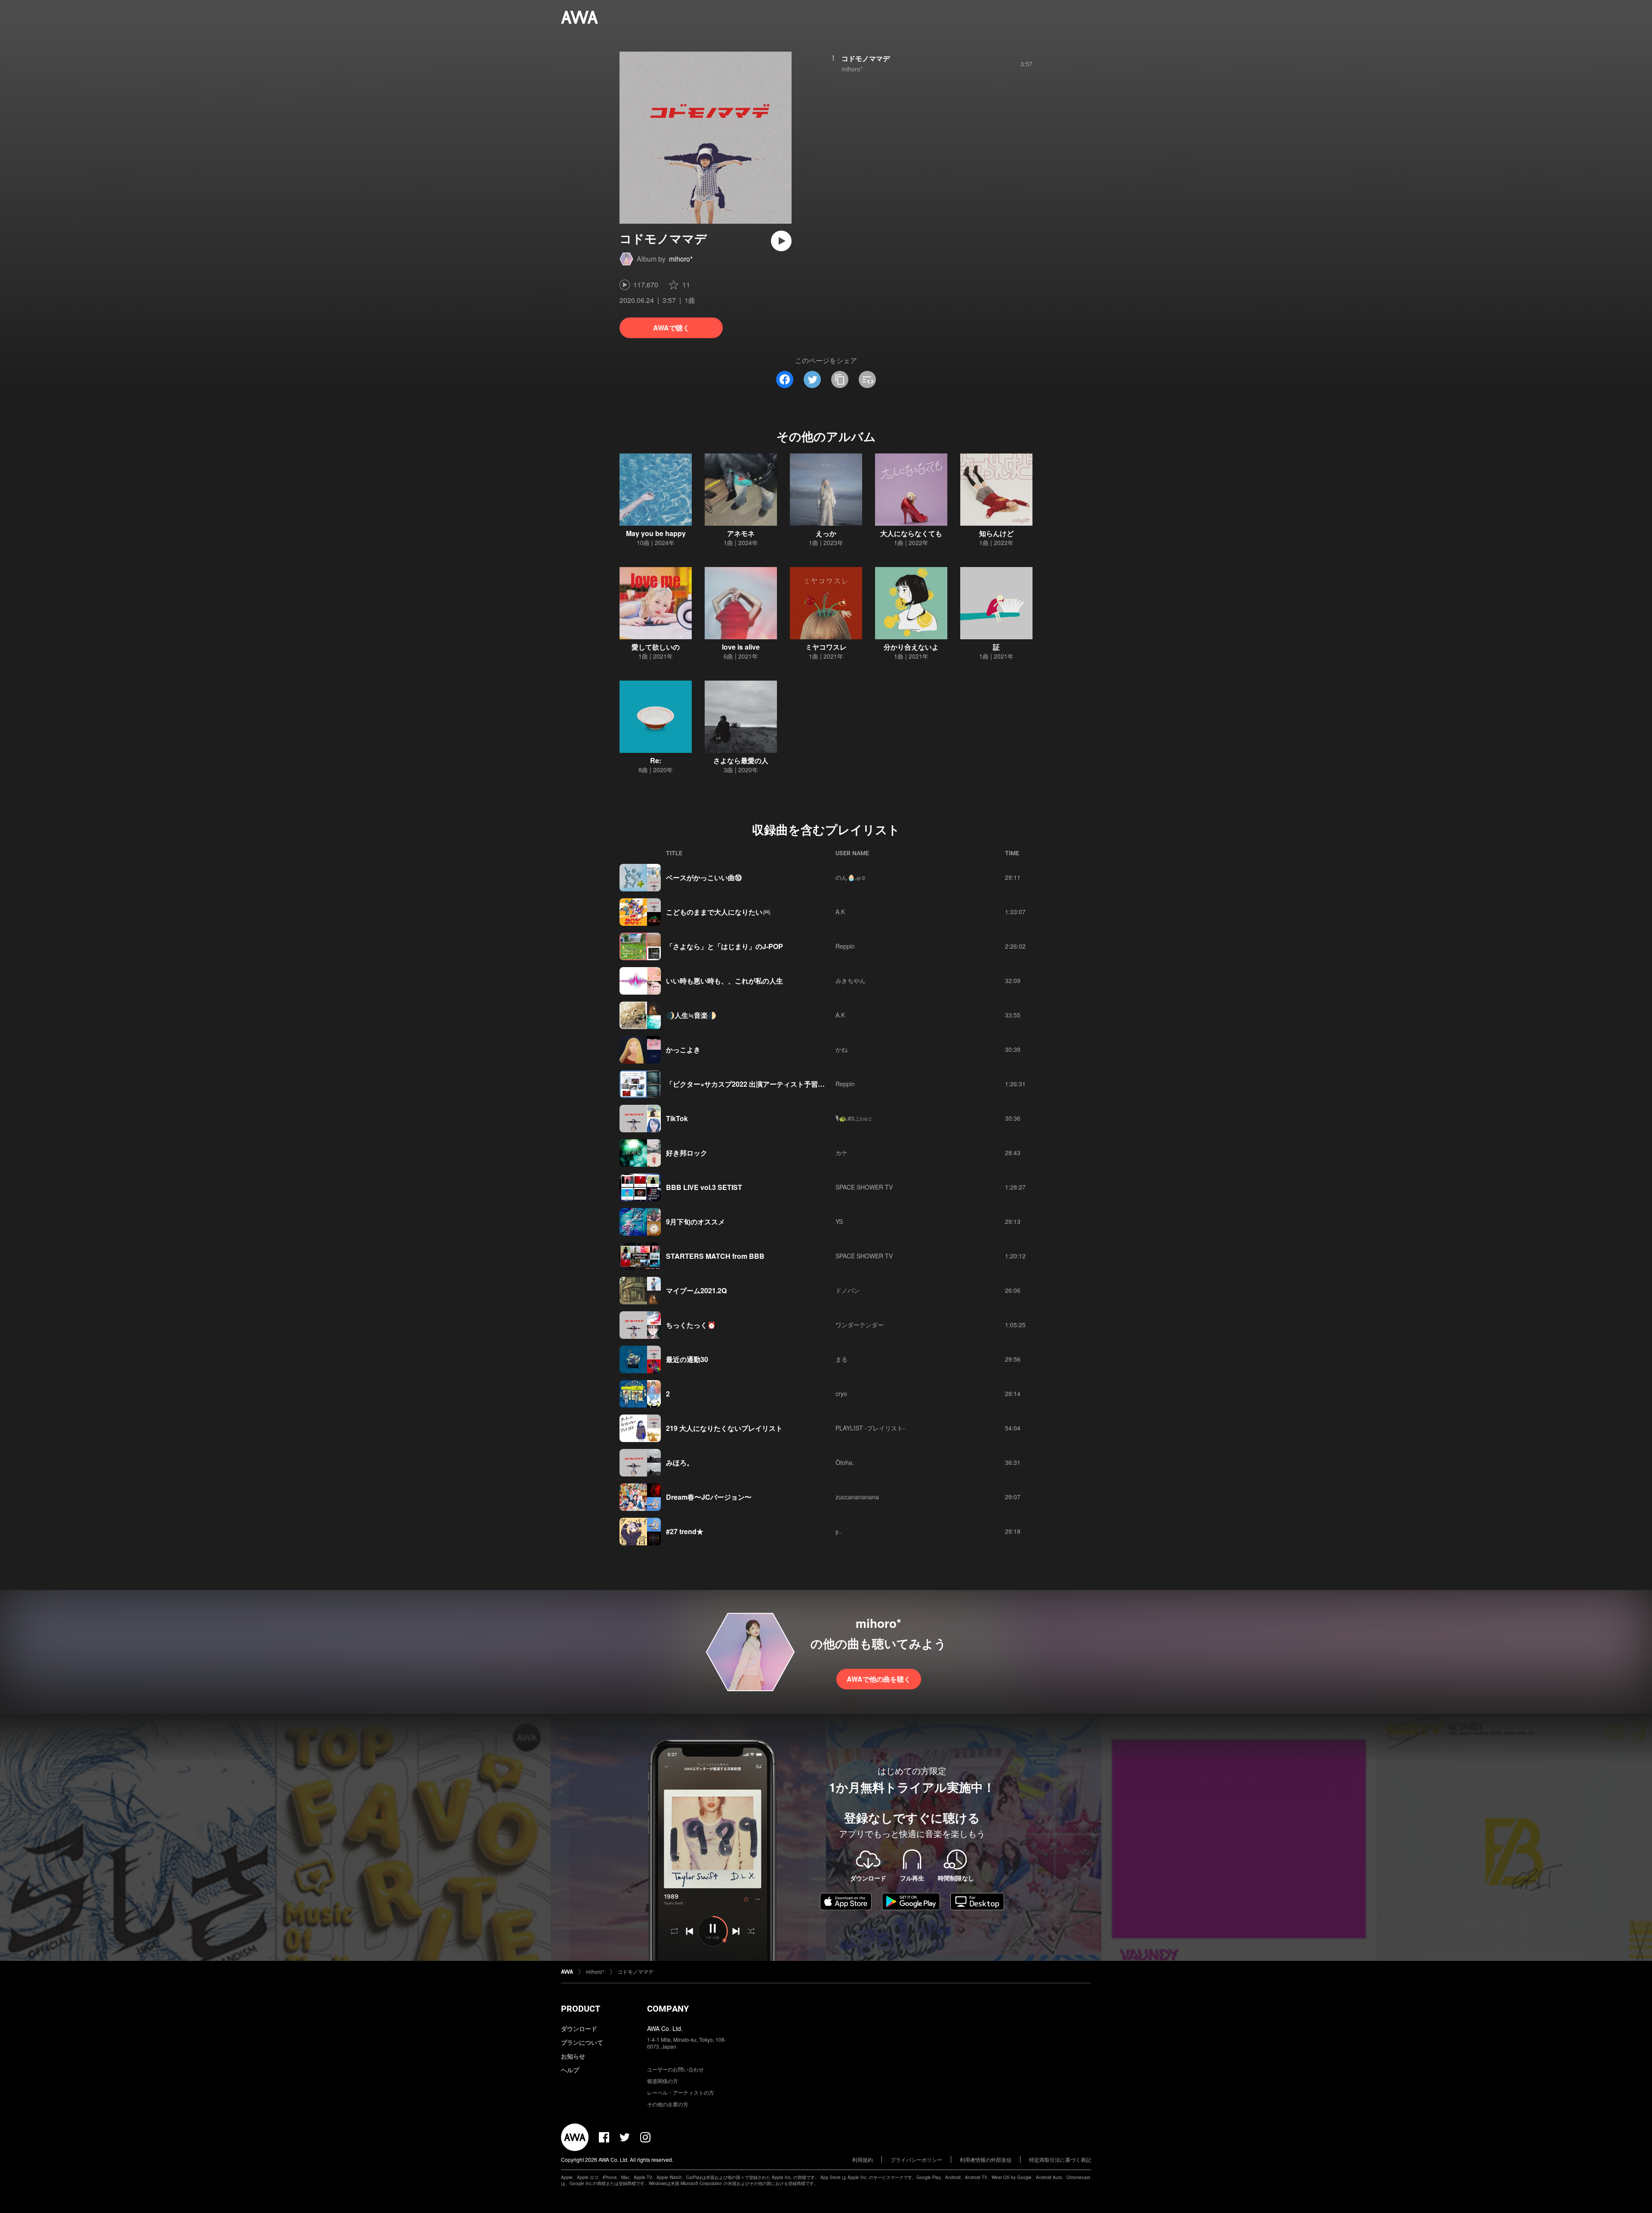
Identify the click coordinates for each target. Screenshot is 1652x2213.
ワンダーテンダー (860, 1325)
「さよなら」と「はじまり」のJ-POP (724, 946)
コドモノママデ (866, 58)
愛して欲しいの (656, 647)
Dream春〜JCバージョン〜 (709, 1497)
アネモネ (741, 533)
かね (841, 1049)
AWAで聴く (671, 328)
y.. (838, 1531)
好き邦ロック (687, 1153)
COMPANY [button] (668, 2009)
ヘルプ (570, 2070)
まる (841, 1359)
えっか (826, 533)
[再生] (781, 241)
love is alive (741, 647)
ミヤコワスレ (826, 647)
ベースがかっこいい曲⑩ (704, 877)
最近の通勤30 (687, 1359)
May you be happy (656, 533)
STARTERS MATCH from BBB (715, 1256)
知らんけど (996, 533)
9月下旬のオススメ (695, 1222)
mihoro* (681, 259)
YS (839, 1221)
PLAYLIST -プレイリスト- (870, 1428)
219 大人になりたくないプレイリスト (724, 1428)
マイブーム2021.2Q (696, 1290)
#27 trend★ (685, 1531)
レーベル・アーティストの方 (681, 2092)
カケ (841, 1153)
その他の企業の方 (668, 2104)
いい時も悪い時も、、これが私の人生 (724, 981)
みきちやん (851, 980)
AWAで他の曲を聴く (879, 1679)
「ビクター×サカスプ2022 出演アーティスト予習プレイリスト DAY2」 (776, 1084)
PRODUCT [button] (581, 2009)
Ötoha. (845, 1462)
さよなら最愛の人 (741, 760)
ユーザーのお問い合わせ (675, 2069)
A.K (840, 912)
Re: (656, 760)
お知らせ (573, 2056)
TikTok (677, 1118)
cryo (841, 1393)
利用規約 (863, 2159)
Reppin (845, 946)
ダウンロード (579, 2028)
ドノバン (848, 1290)
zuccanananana (857, 1497)
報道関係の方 (663, 2081)
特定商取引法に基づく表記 (1060, 2159)
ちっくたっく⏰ (691, 1325)
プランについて (582, 2042)
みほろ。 (680, 1462)
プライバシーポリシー (916, 2159)
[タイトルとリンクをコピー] (840, 379)
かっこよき (683, 1049)
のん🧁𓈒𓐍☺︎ (851, 877)
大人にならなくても (911, 533)
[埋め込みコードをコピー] (867, 379)
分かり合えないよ (911, 647)
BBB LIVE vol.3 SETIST (704, 1187)
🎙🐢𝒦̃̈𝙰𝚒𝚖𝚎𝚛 (854, 1118)
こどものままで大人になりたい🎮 (718, 912)
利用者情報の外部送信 (986, 2159)
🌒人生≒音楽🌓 (691, 1015)
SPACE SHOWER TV (864, 1187)
